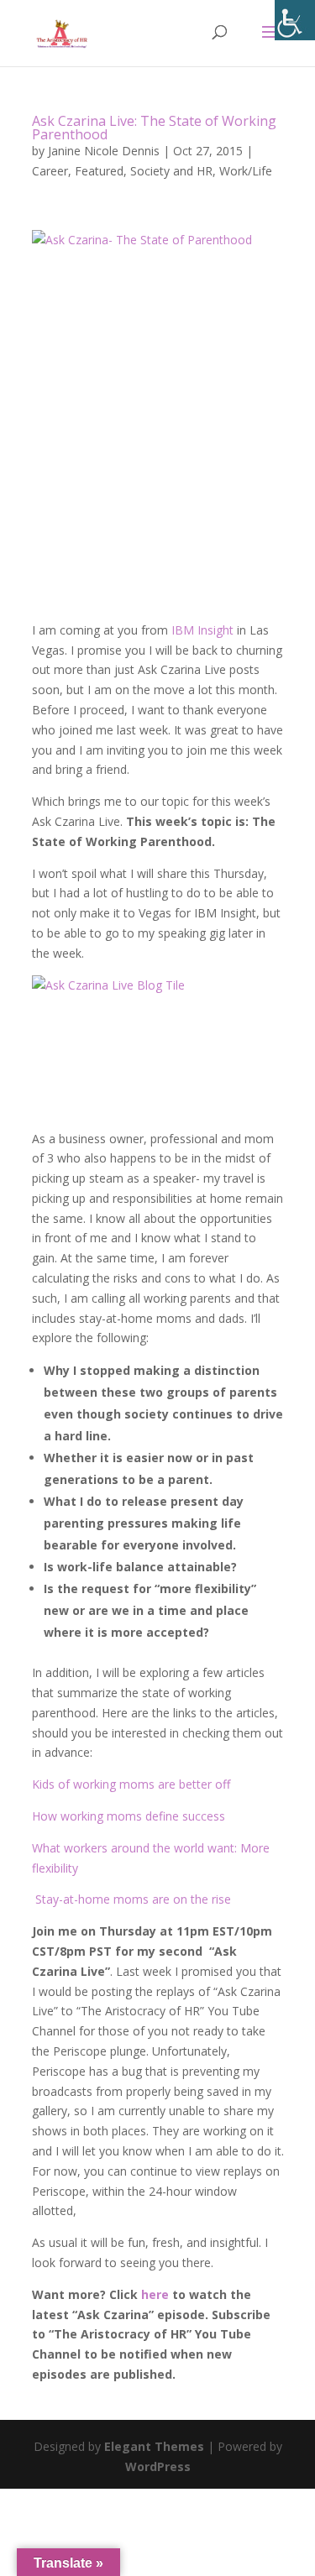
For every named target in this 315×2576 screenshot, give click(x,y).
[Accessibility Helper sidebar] (295, 20)
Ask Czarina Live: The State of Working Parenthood (154, 128)
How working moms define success (129, 1816)
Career (50, 171)
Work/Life (246, 171)
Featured (99, 171)
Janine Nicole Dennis (104, 151)
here (155, 2294)
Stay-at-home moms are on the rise (133, 1899)
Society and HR (171, 171)
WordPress (158, 2466)
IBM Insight (202, 630)
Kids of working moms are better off (131, 1784)
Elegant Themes (154, 2446)
